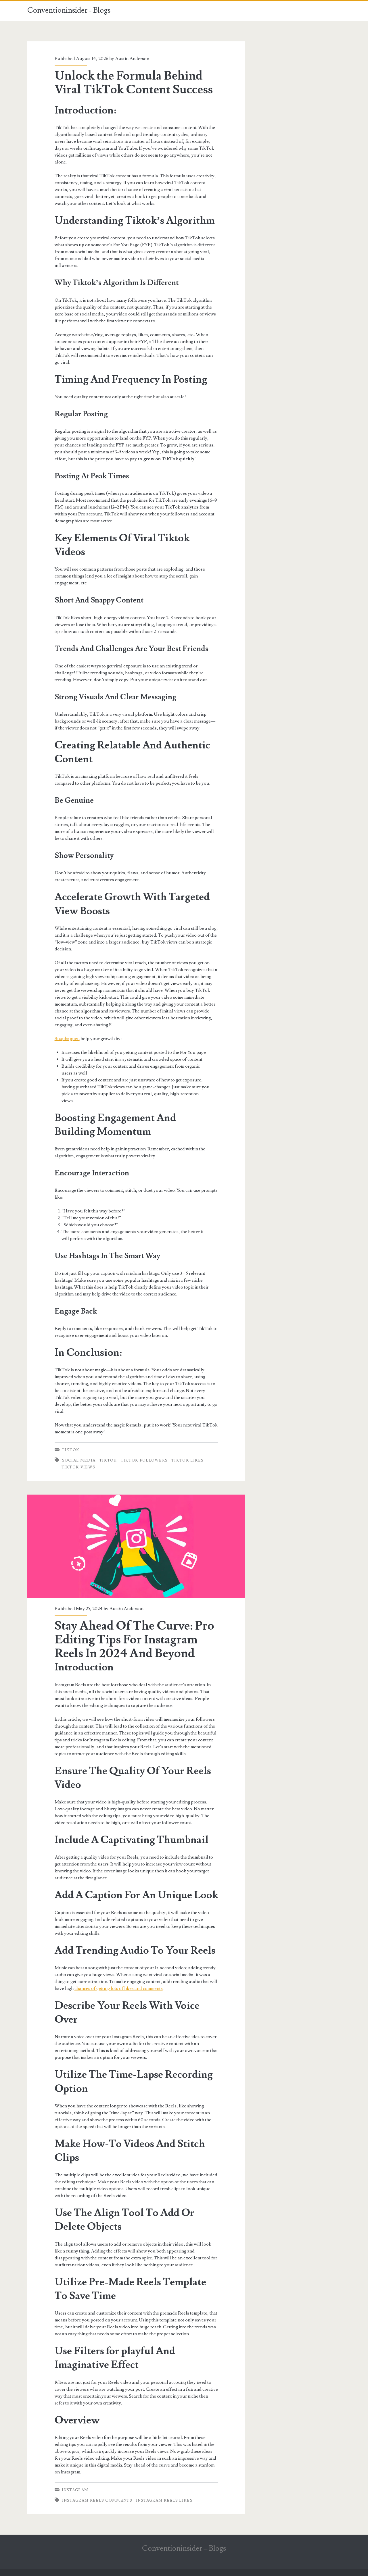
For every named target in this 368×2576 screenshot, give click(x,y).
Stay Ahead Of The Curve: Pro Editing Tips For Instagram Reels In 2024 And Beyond (136, 1546)
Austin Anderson (132, 59)
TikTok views (78, 1467)
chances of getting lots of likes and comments (119, 1988)
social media (79, 1460)
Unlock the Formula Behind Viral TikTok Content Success (134, 83)
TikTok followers (144, 1460)
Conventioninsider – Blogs (184, 2548)
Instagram (75, 2490)
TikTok (71, 1450)
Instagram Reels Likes (164, 2500)
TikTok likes (188, 1460)
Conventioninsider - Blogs (69, 10)
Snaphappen (67, 1039)
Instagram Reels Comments (97, 2500)
